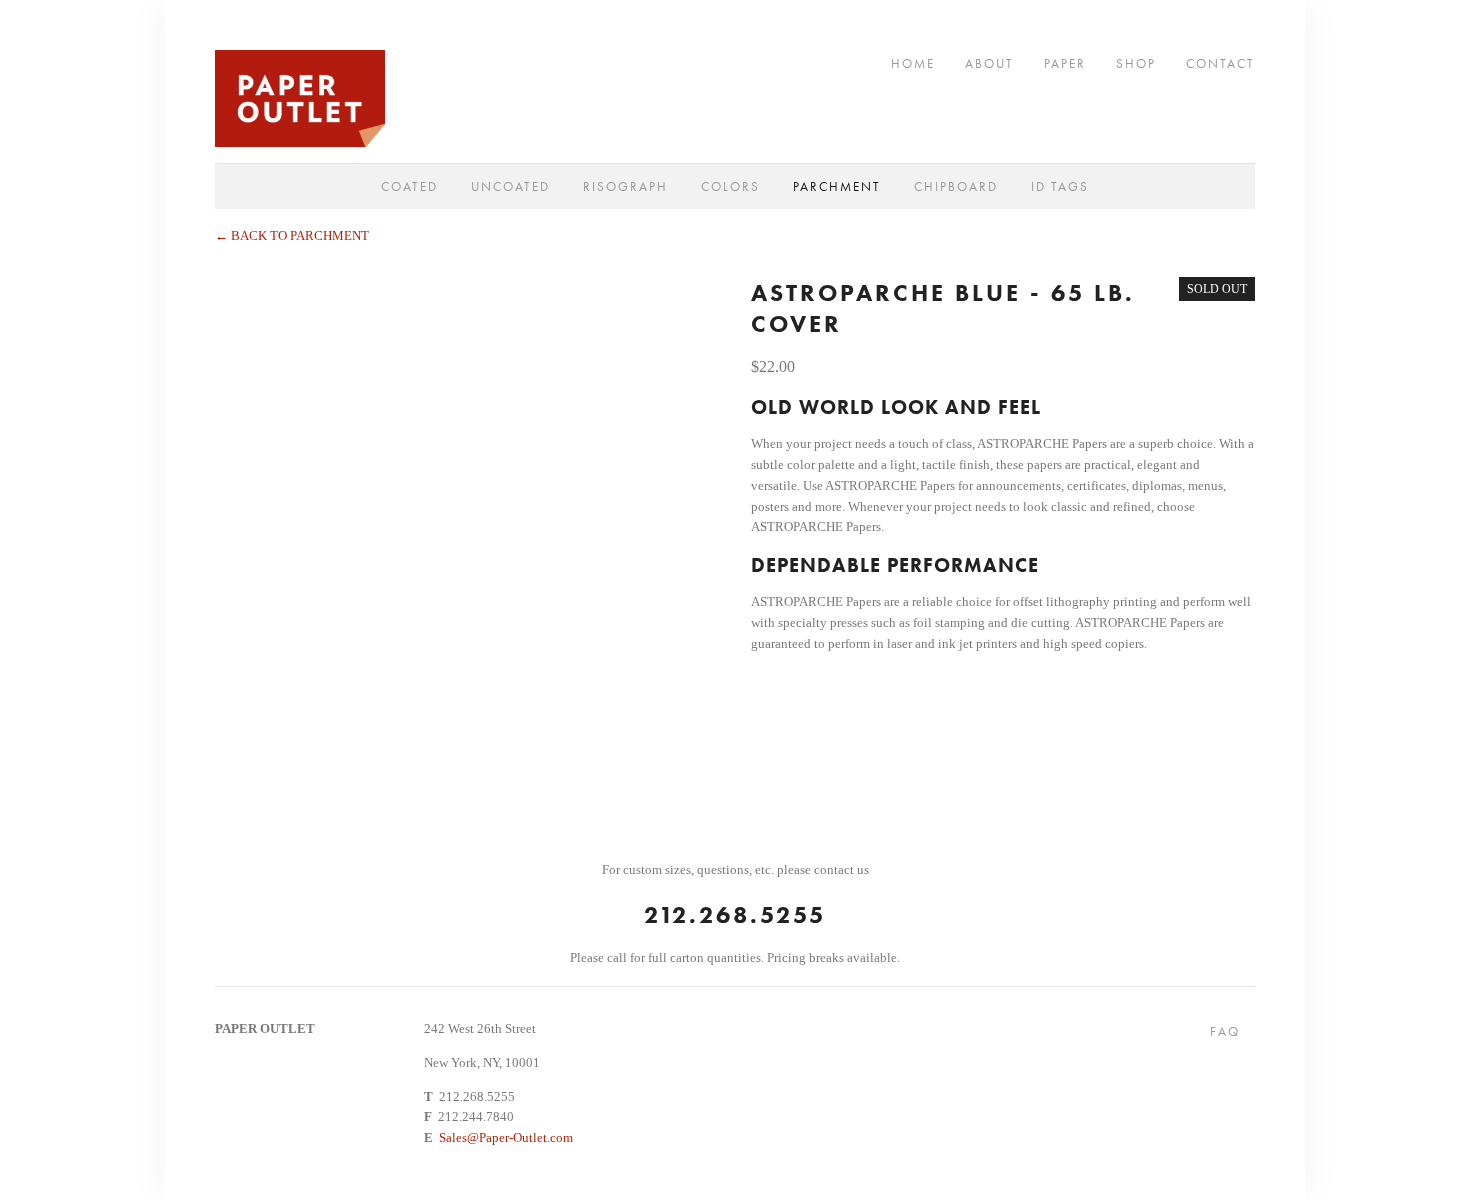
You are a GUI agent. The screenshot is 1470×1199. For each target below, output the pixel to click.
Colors (730, 186)
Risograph (625, 186)
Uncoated (510, 186)
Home (913, 62)
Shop (1136, 62)
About (989, 62)
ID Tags (1060, 186)
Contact (1220, 62)
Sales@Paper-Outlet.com (506, 1137)
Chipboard (956, 186)
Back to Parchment (292, 235)
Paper (1065, 62)
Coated (409, 186)
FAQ (1225, 1031)
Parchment (837, 186)
